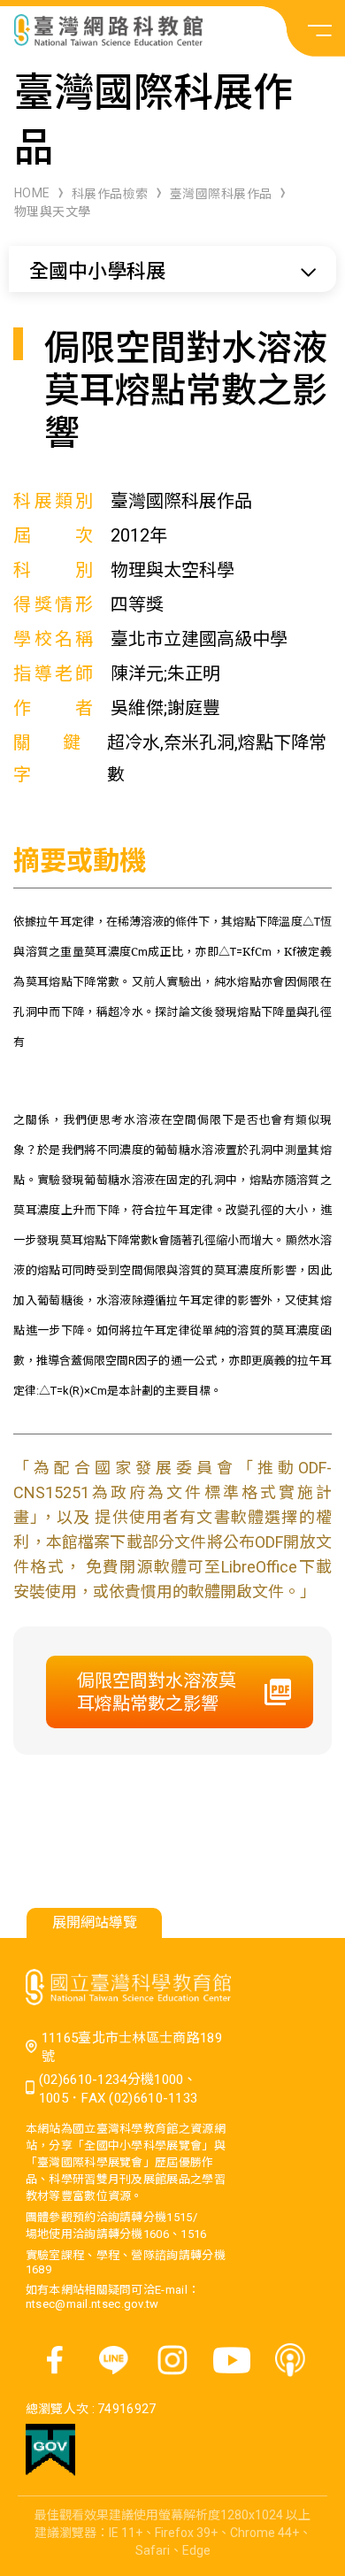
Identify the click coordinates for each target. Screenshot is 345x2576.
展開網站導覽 (95, 1922)
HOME (32, 193)
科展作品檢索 (110, 194)
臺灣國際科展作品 (221, 194)
